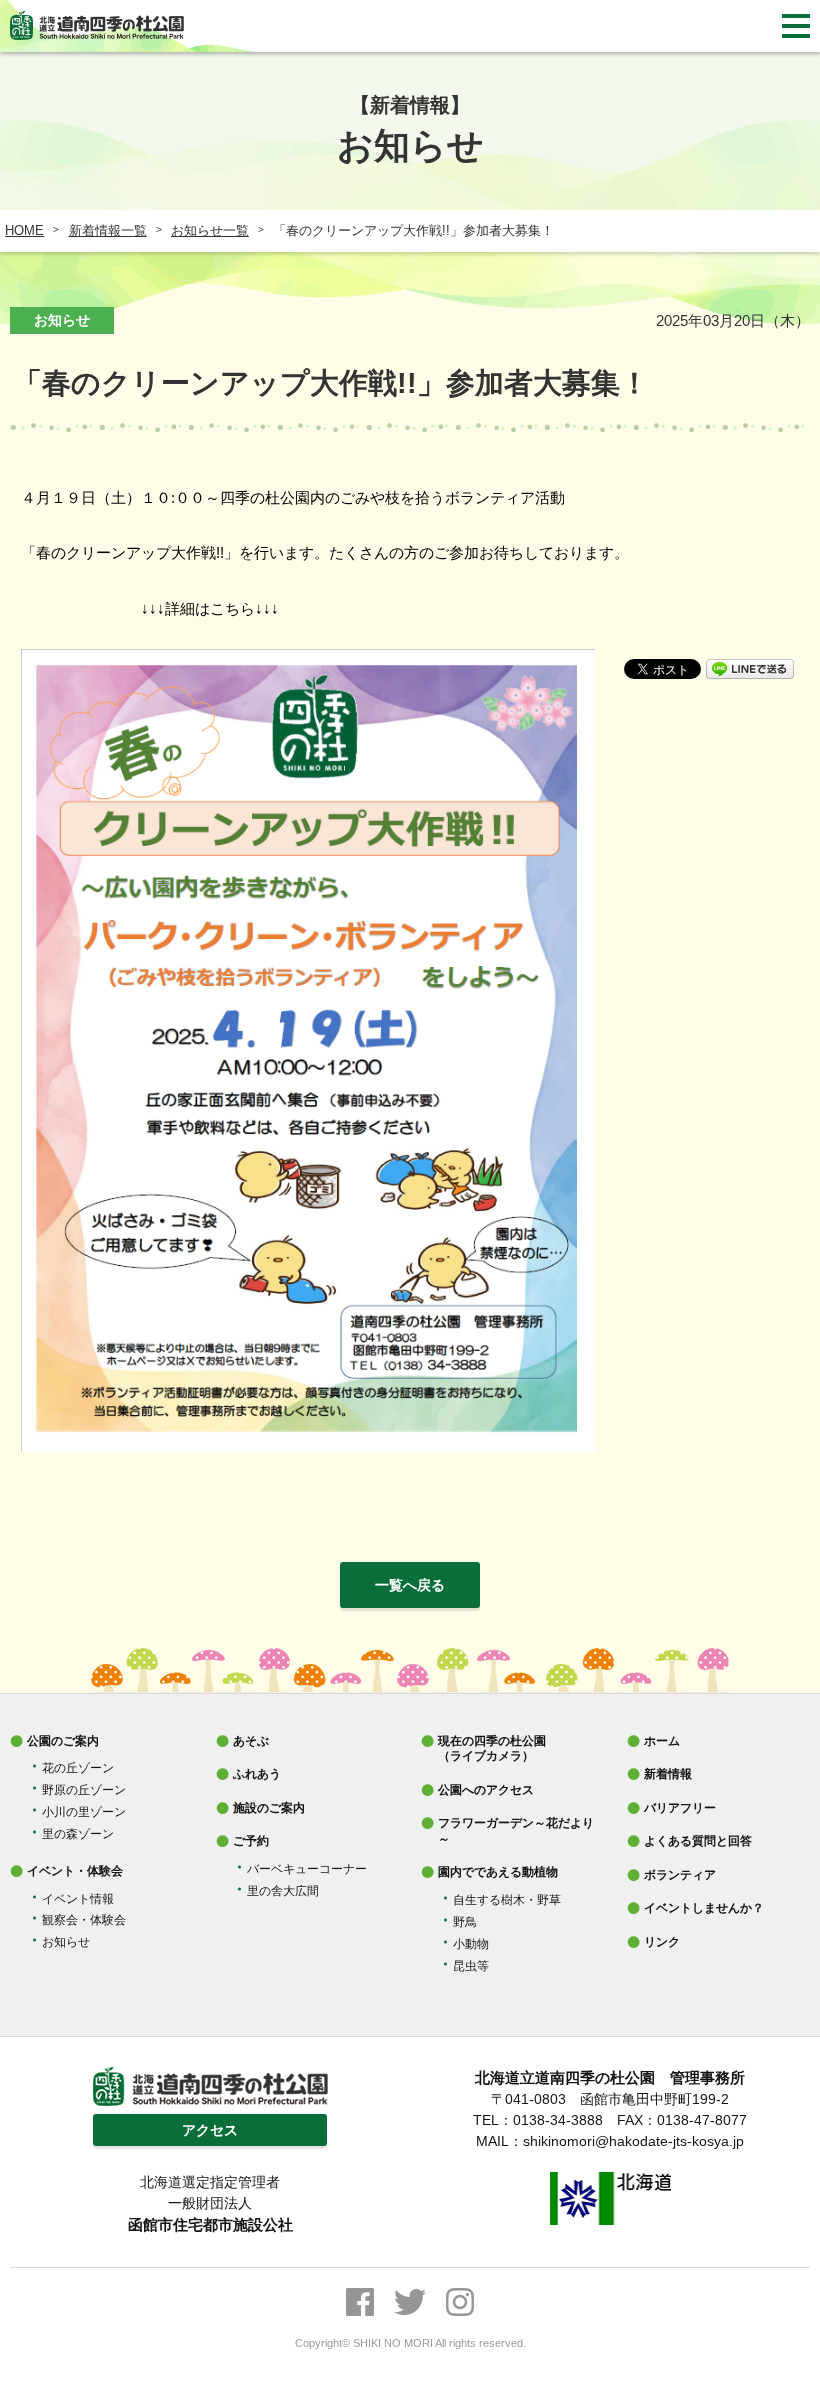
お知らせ (66, 1942)
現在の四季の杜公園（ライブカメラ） (492, 1749)
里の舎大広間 (283, 1891)
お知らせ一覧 (210, 230)
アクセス (210, 2130)
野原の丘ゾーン (84, 1790)
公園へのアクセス (486, 1790)
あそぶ (251, 1741)
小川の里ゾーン (84, 1812)
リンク (662, 1942)
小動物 (471, 1944)
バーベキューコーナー (307, 1869)
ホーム (662, 1741)
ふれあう (257, 1774)
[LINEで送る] (750, 667)
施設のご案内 (269, 1808)
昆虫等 (471, 1966)
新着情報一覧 (108, 230)
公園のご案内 (63, 1741)
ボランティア (680, 1875)
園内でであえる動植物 (498, 1872)
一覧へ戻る (410, 1585)
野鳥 (465, 1922)
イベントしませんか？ (704, 1908)
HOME (24, 230)
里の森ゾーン (78, 1834)
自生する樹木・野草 (507, 1900)
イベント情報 (78, 1899)
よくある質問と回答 (698, 1841)
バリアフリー (680, 1808)
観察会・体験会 (84, 1920)
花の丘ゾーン (78, 1768)
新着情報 (668, 1774)
